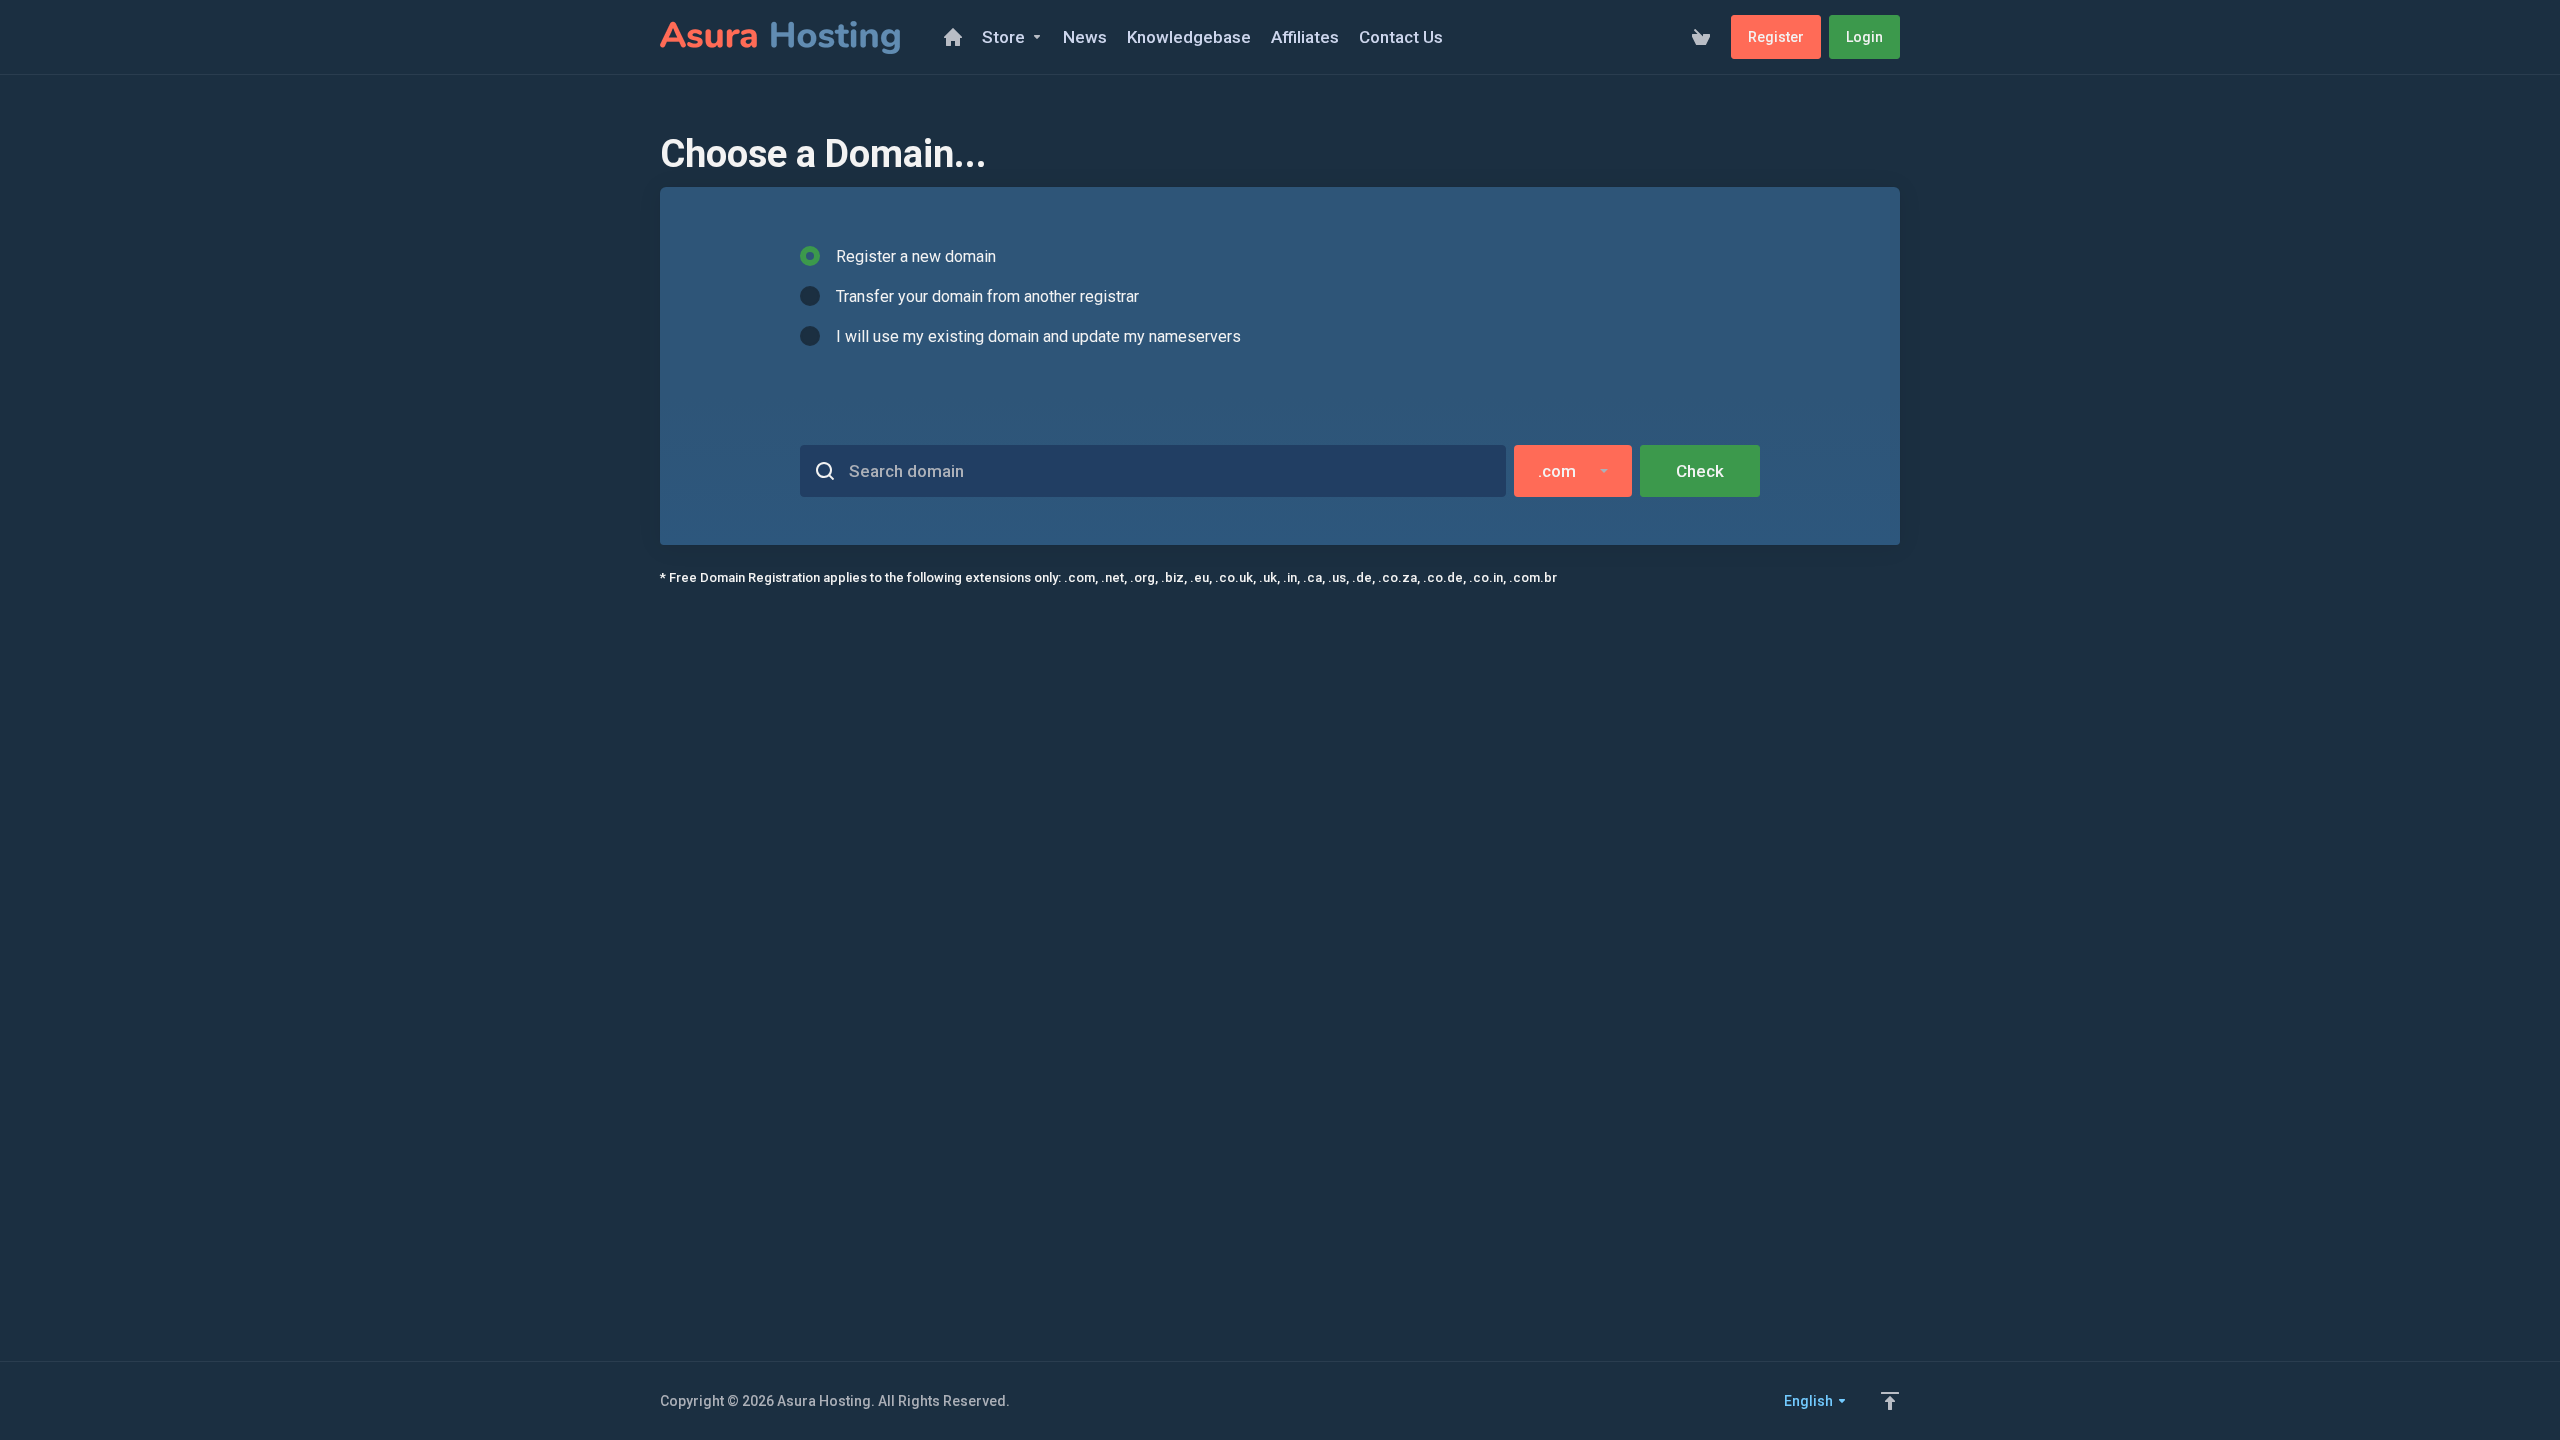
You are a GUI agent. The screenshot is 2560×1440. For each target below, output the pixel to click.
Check (1700, 471)
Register (1776, 37)
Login (1864, 37)
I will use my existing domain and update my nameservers (1038, 336)
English (1810, 1401)
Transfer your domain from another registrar (987, 296)
